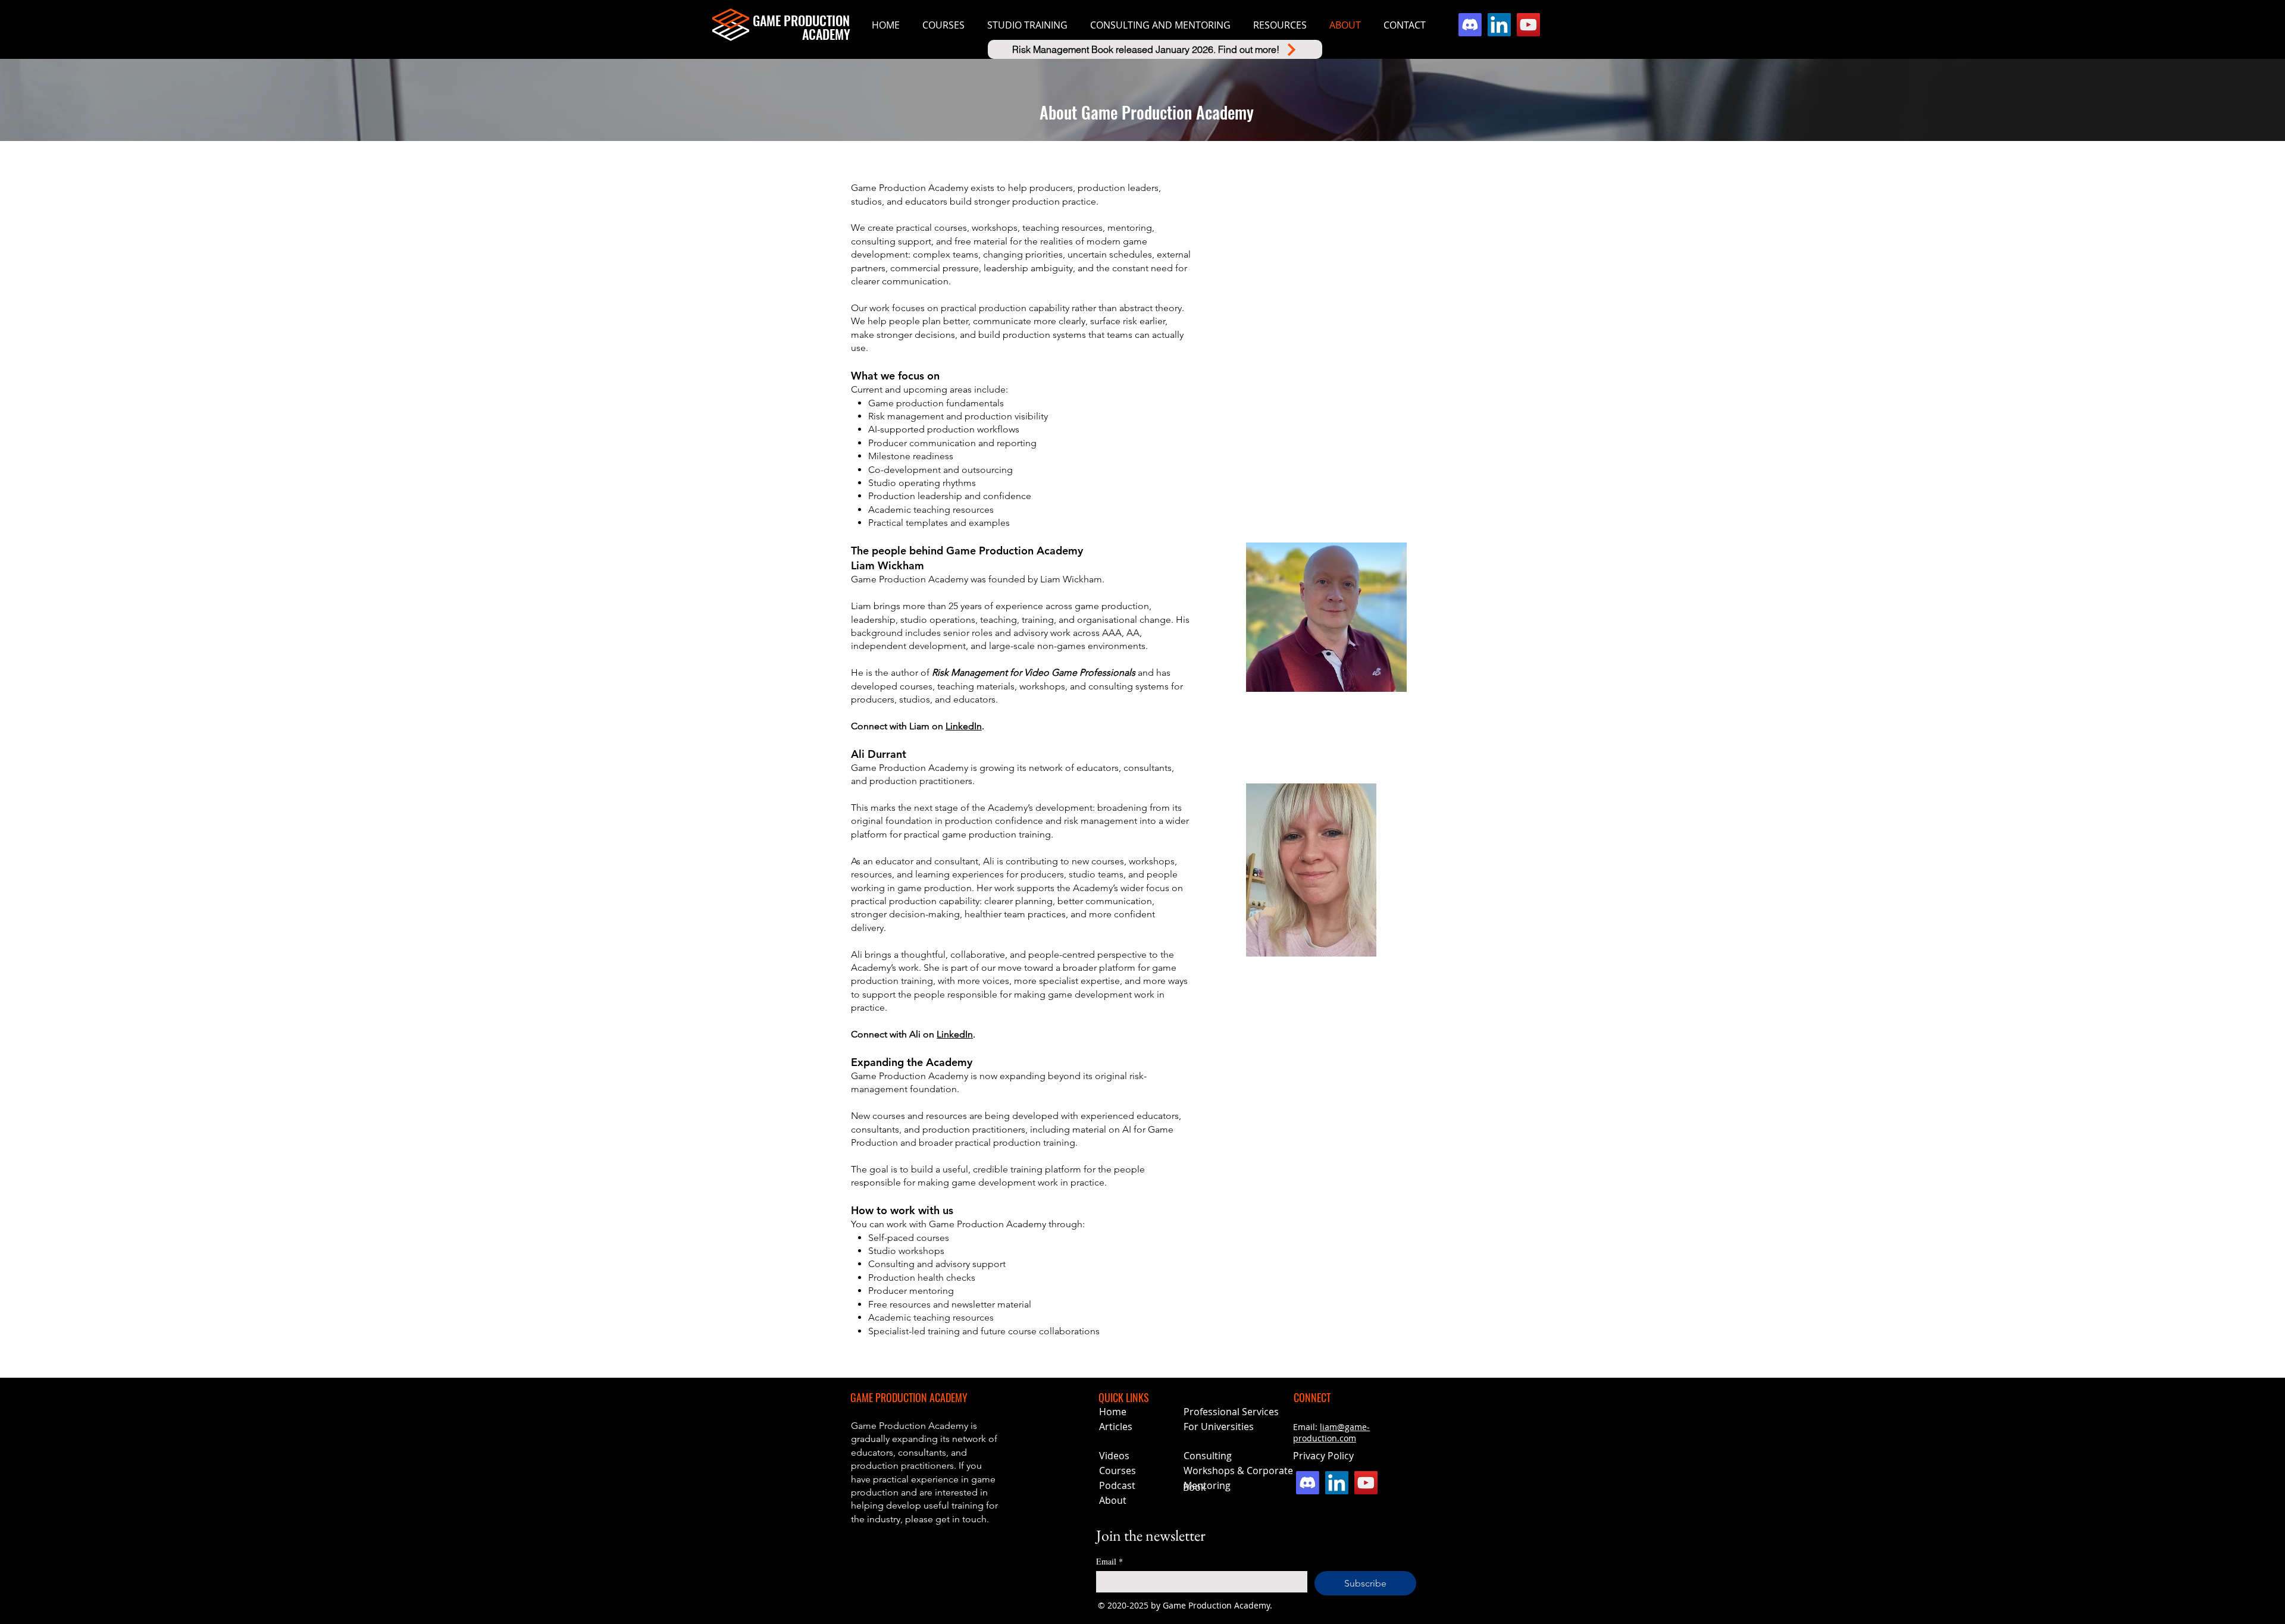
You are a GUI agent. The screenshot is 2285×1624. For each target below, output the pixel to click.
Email (1109, 1561)
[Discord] (1470, 25)
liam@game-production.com (1331, 1432)
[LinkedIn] (1499, 25)
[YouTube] (1528, 25)
